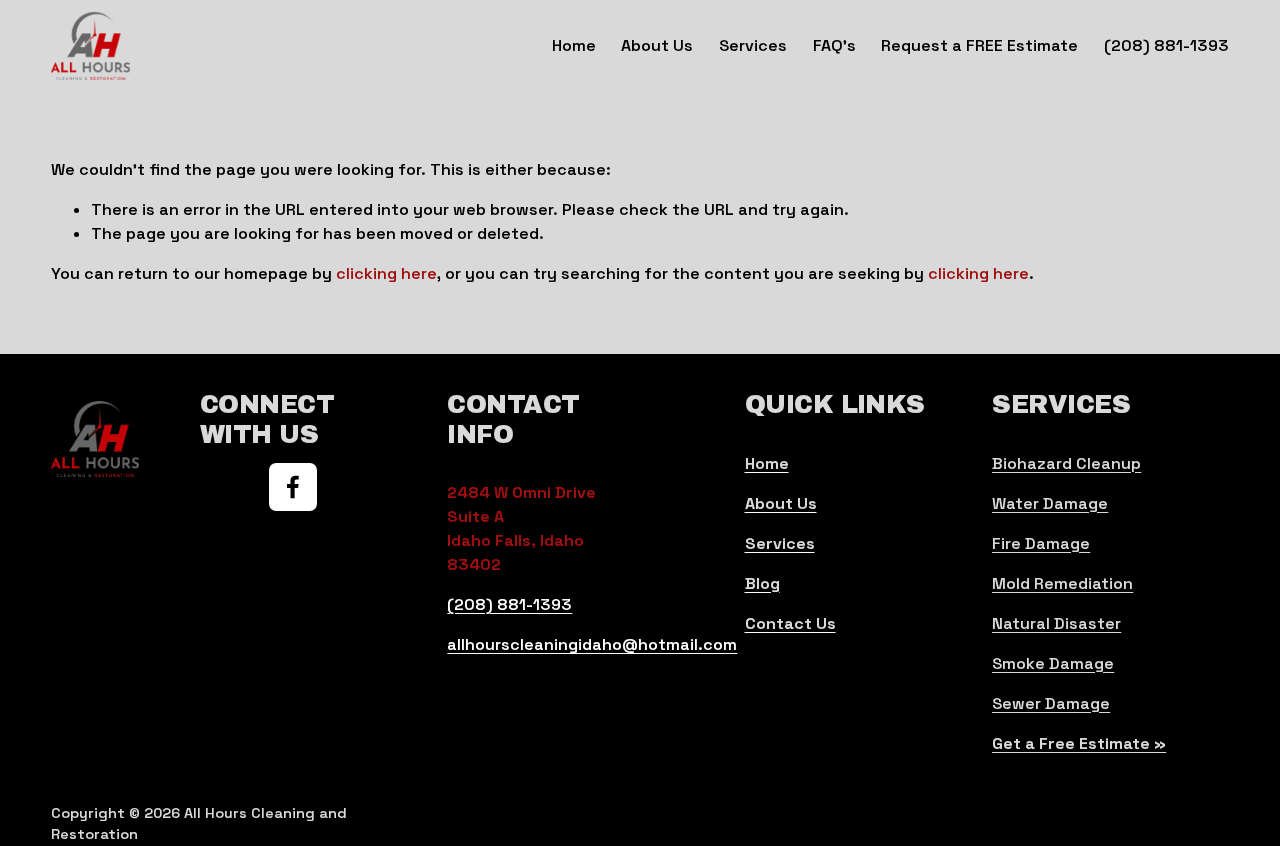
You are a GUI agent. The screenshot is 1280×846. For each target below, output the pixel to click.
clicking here (386, 273)
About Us (657, 45)
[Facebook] (293, 487)
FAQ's (834, 45)
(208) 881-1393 (1166, 45)
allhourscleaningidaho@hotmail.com (592, 644)
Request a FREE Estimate (979, 45)
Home (574, 45)
